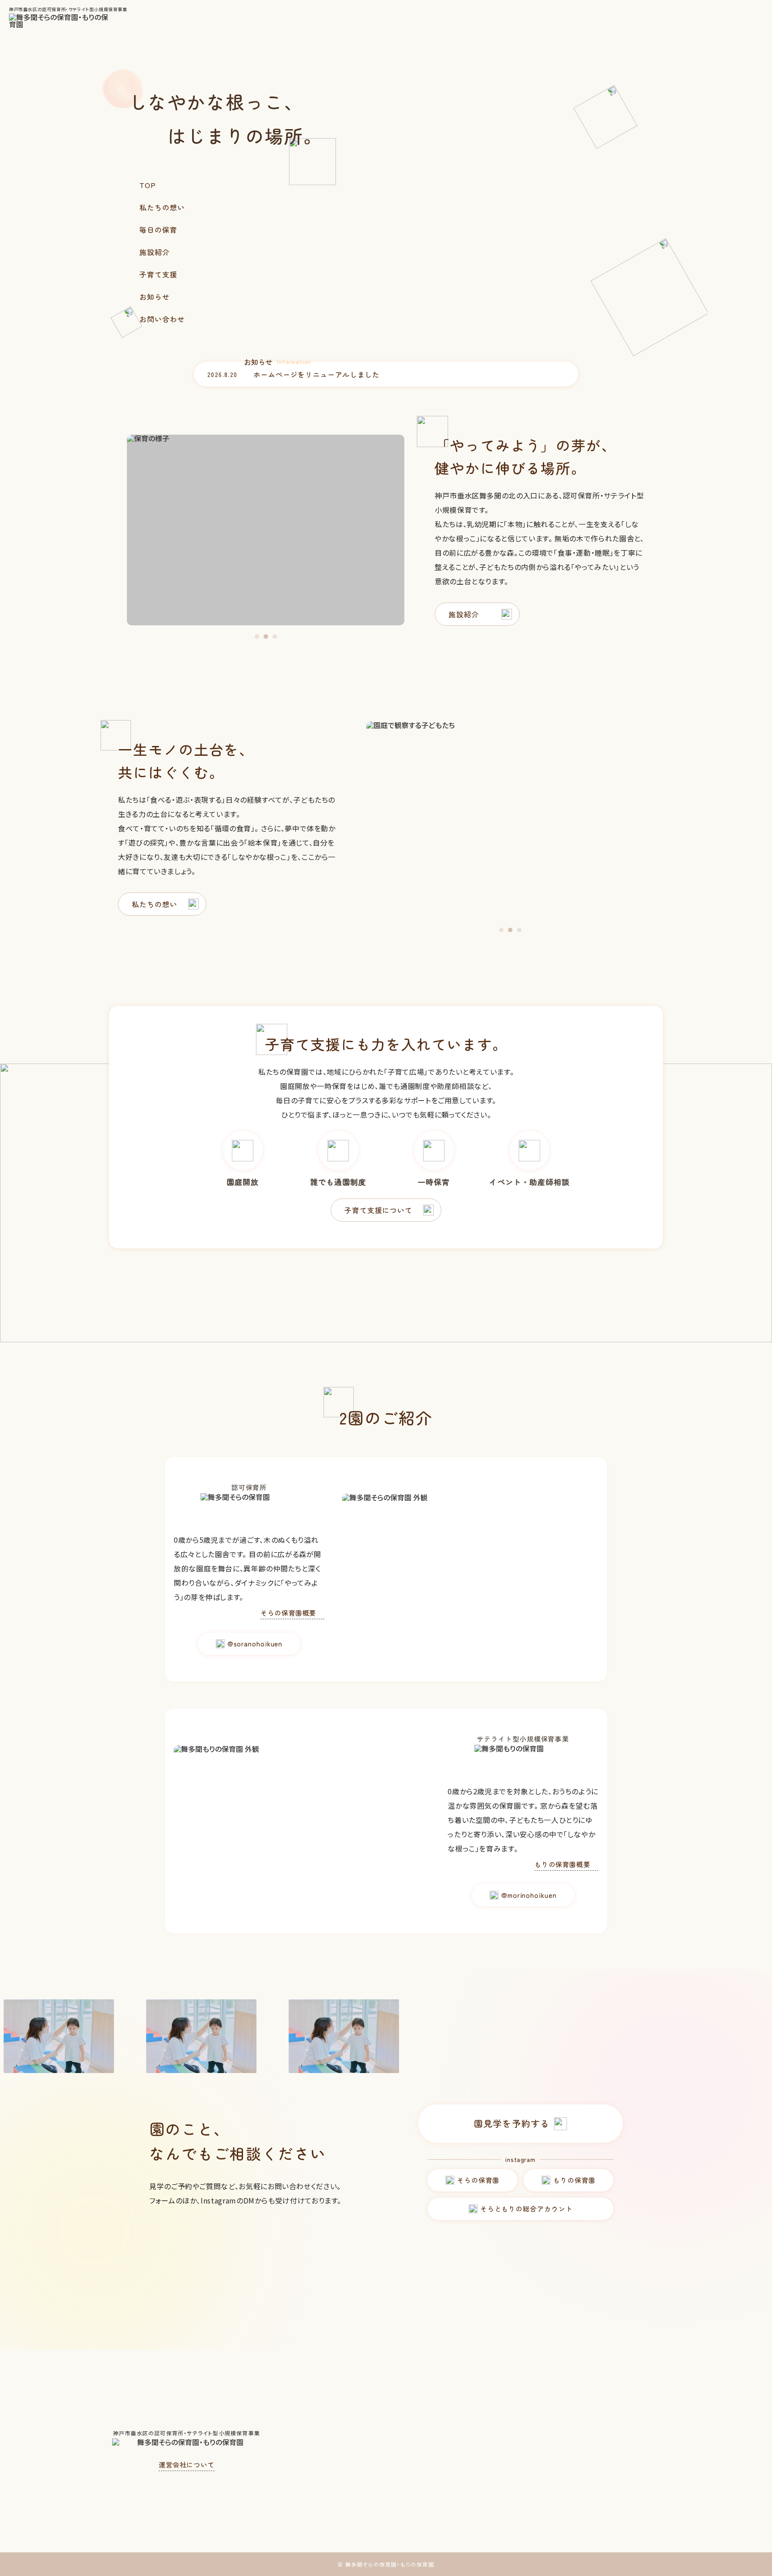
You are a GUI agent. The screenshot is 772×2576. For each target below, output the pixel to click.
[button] (257, 637)
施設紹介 (155, 252)
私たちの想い (162, 207)
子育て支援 (158, 274)
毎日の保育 (158, 230)
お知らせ (155, 297)
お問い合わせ (162, 319)
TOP (148, 185)
